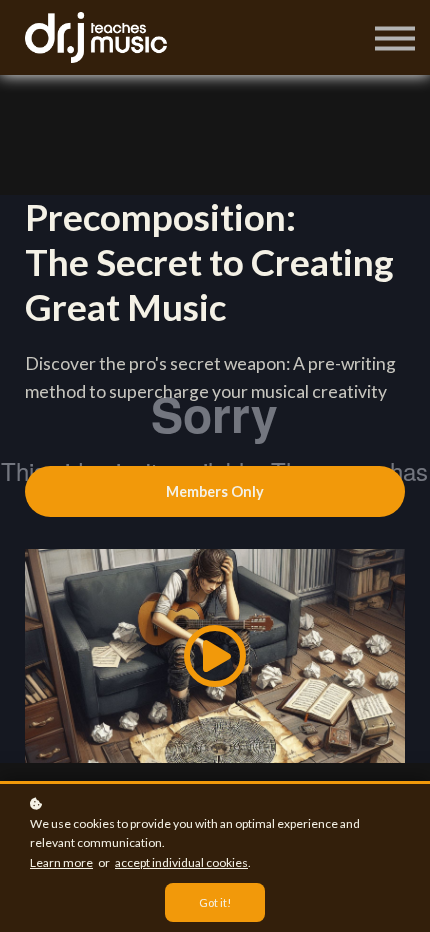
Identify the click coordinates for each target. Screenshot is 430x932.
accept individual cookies (181, 862)
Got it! (215, 902)
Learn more (61, 862)
